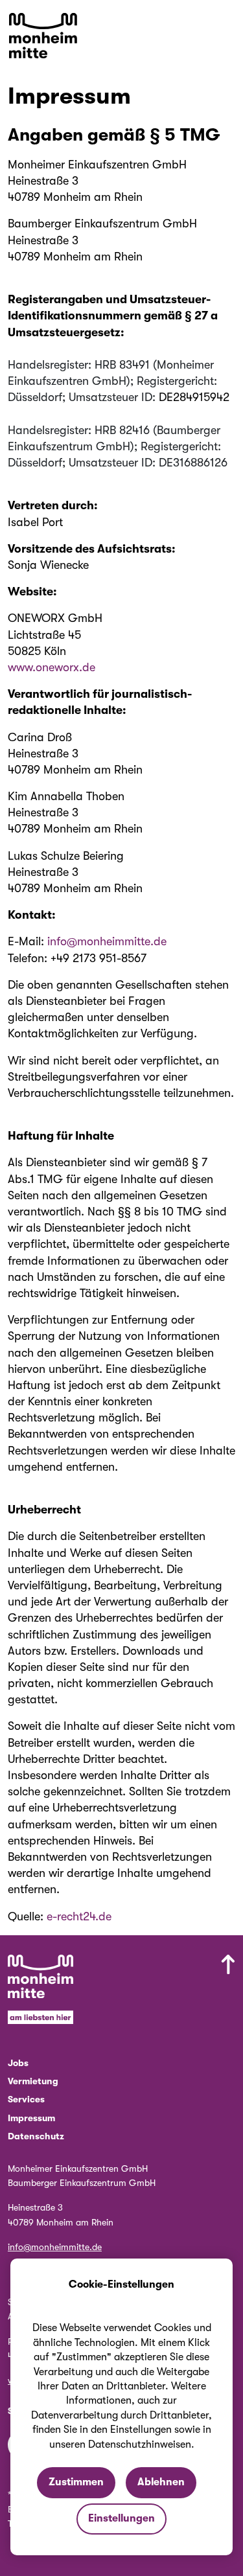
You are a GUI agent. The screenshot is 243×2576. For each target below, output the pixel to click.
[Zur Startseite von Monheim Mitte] (43, 36)
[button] (226, 26)
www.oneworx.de (52, 667)
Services (26, 2099)
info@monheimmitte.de (107, 941)
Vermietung (33, 2081)
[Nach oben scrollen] (172, 1992)
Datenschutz (36, 2136)
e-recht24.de (79, 1916)
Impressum (31, 2118)
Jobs (18, 2063)
